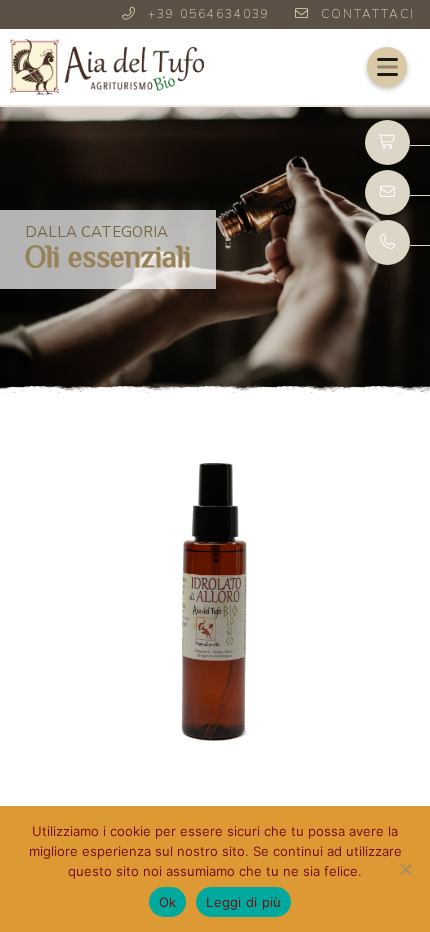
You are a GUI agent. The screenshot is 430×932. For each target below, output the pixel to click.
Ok (168, 902)
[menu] (387, 67)
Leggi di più (243, 902)
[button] (387, 67)
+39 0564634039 (209, 14)
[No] (405, 869)
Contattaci (368, 14)
